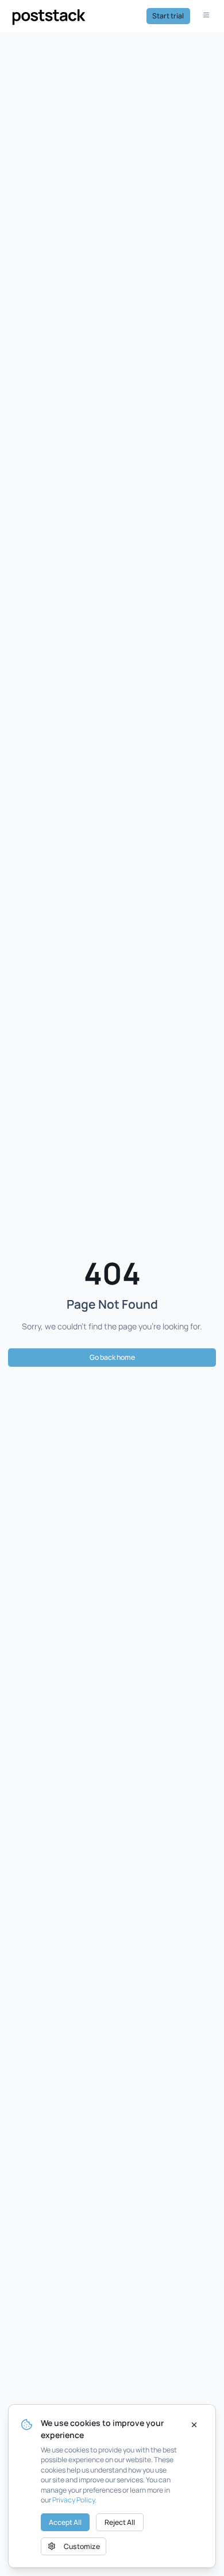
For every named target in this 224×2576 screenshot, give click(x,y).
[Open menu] (207, 16)
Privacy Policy (74, 2500)
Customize (82, 2546)
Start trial (168, 16)
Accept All (65, 2522)
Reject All (120, 2522)
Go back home (112, 1357)
